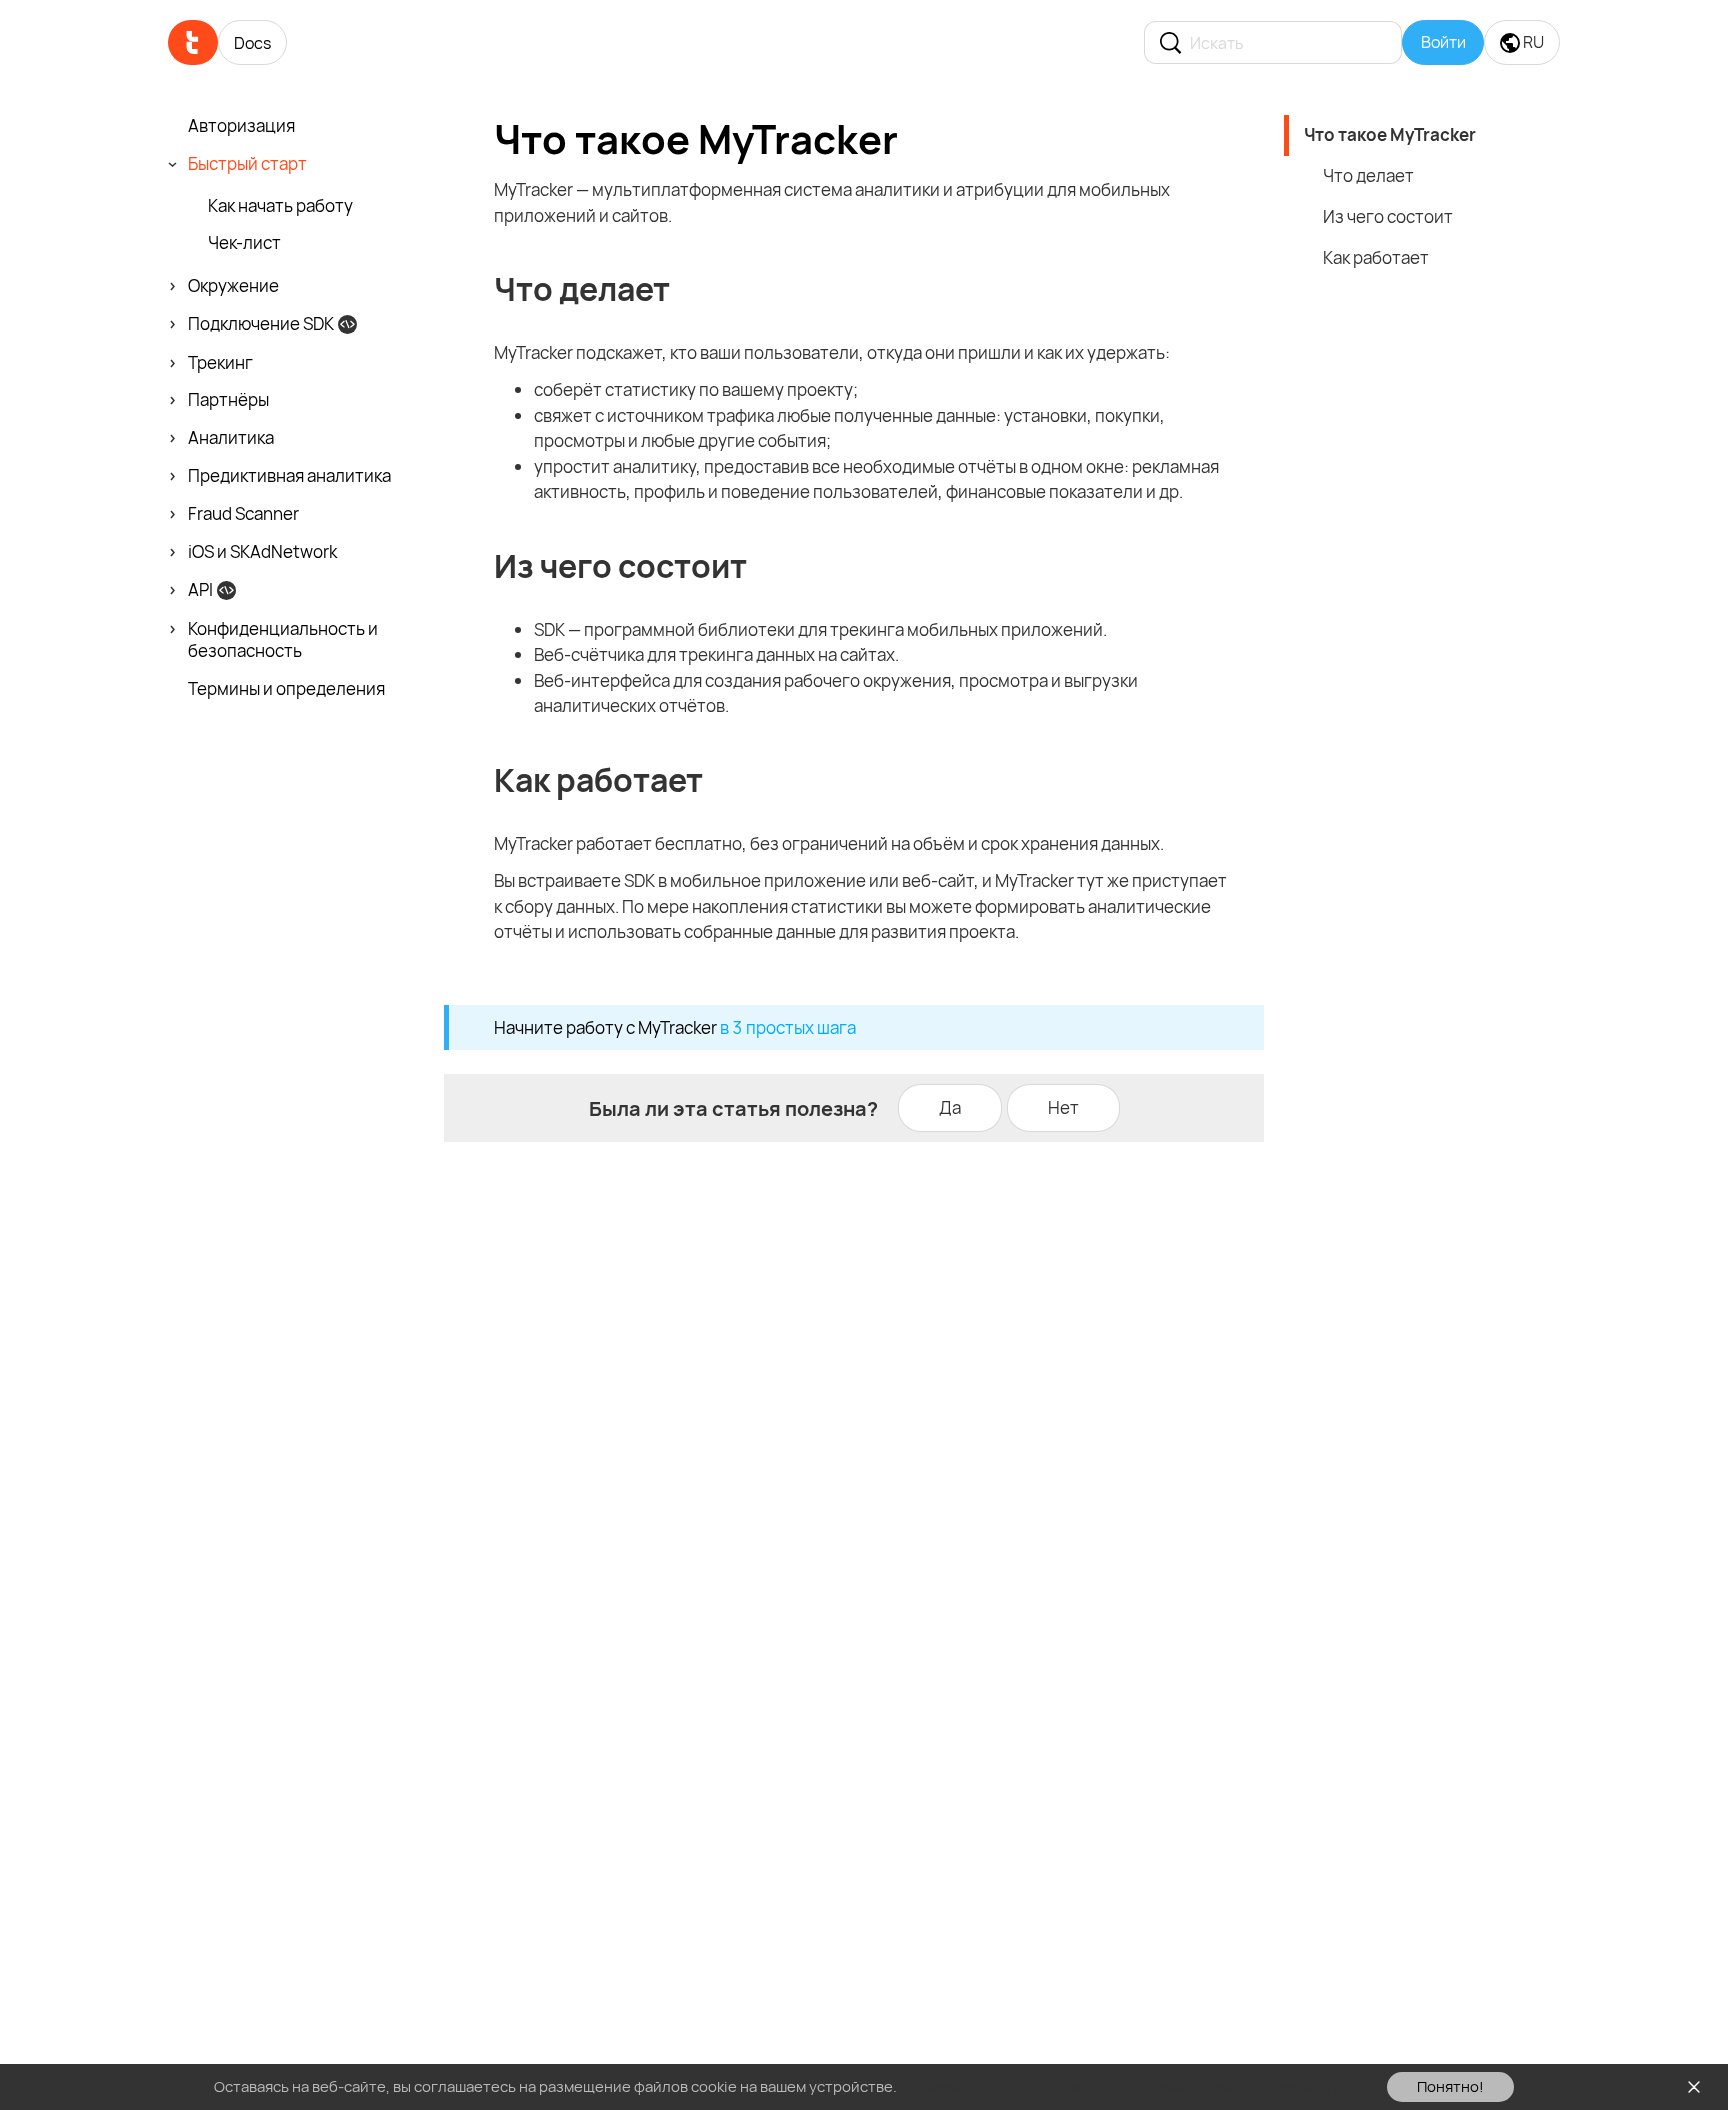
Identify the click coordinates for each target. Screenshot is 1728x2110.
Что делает (1368, 175)
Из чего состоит (1388, 216)
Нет (1063, 1107)
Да (950, 1107)
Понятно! (1450, 2086)
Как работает (1376, 257)
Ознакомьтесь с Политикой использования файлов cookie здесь (1130, 2086)
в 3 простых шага (788, 1027)
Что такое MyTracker (1390, 134)
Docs (252, 43)
